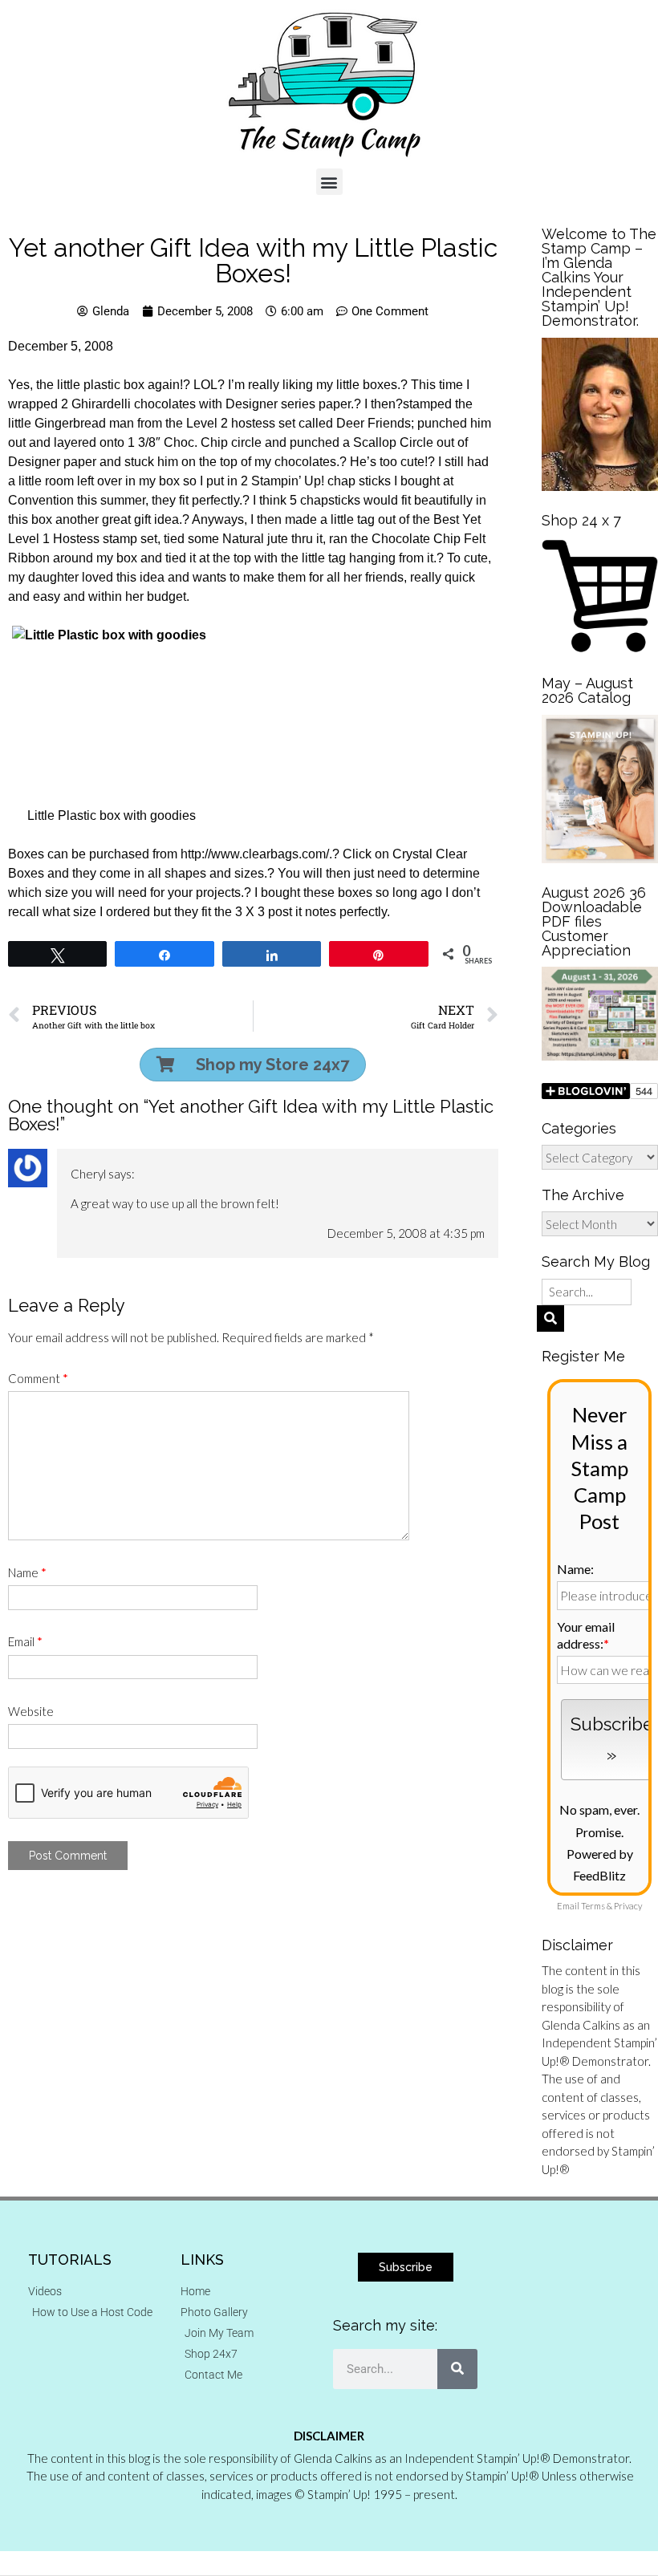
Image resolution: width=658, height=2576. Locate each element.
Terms (593, 1906)
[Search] (457, 2369)
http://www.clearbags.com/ (255, 854)
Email (25, 1641)
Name (27, 1572)
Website (31, 1711)
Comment (38, 1378)
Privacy (628, 1906)
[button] (329, 182)
